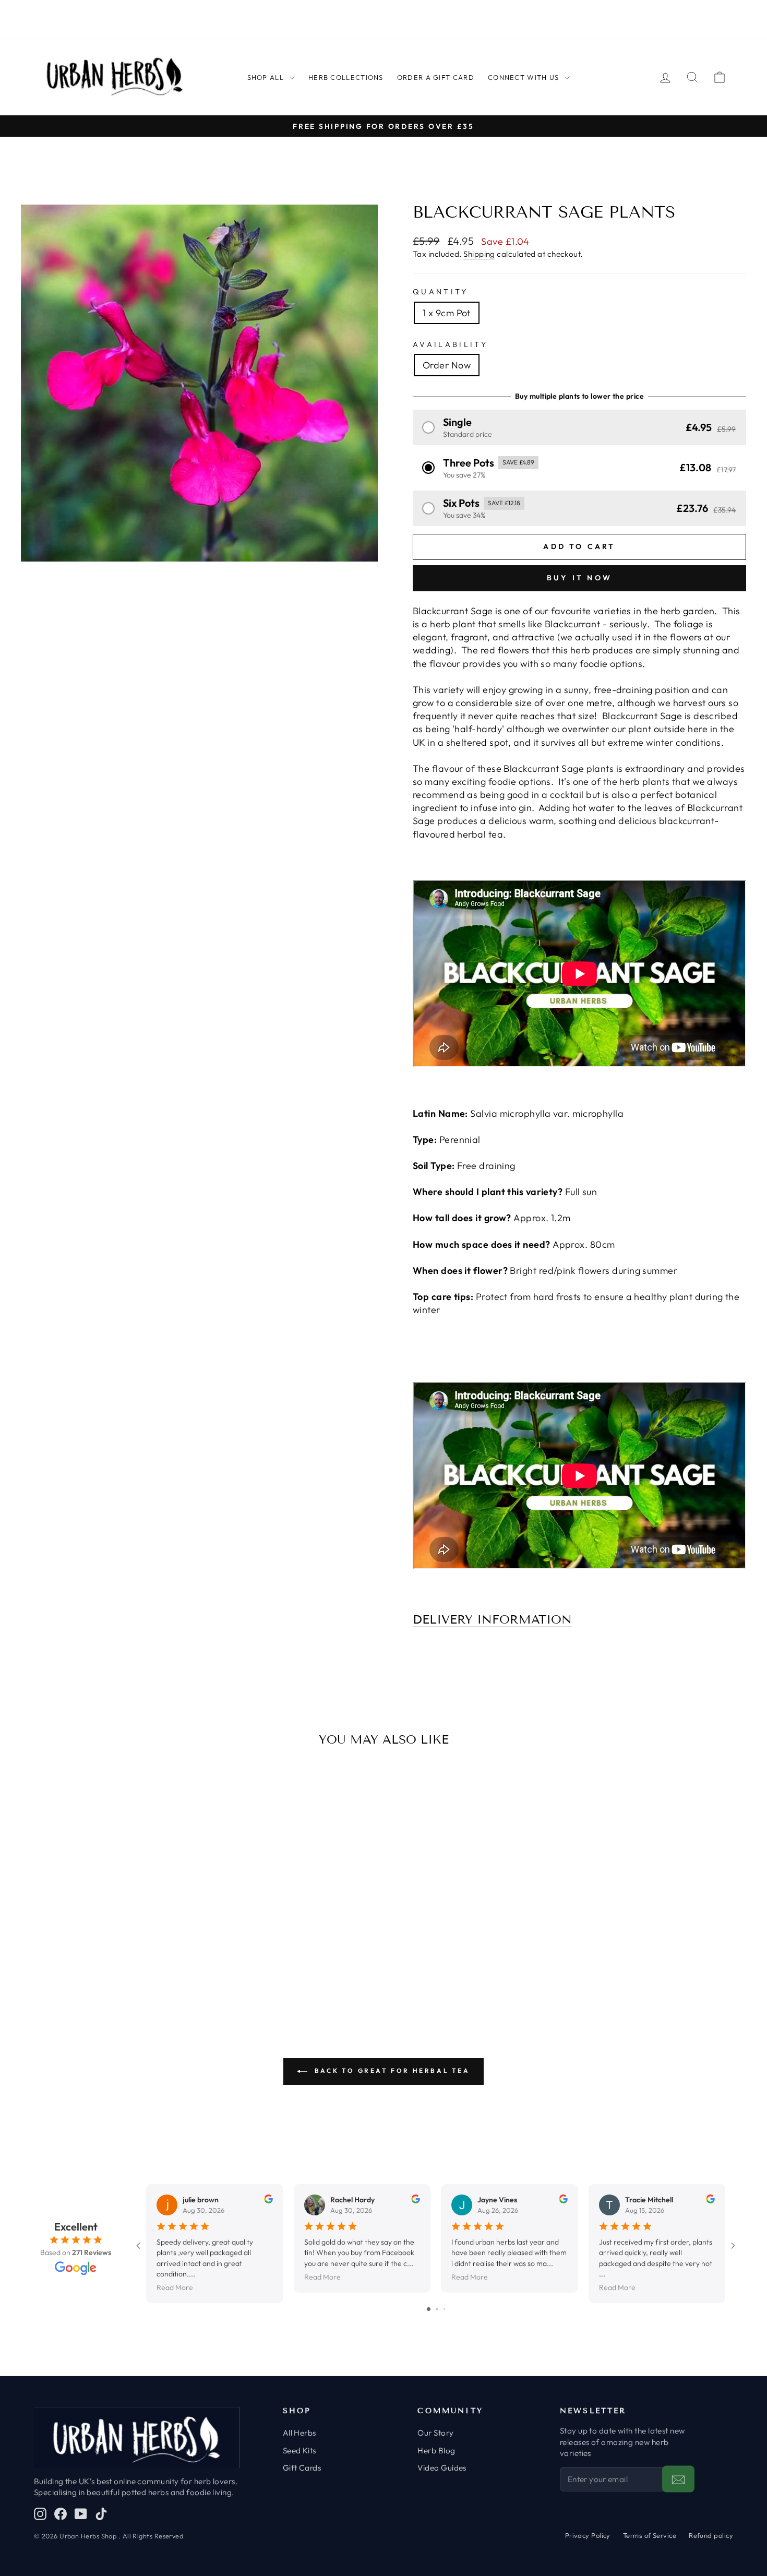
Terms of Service (650, 2535)
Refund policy (711, 2535)
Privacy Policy (588, 2535)
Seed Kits (299, 2450)
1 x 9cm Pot (447, 313)
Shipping (479, 254)
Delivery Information (492, 1620)
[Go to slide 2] (437, 2309)
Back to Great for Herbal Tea (391, 2071)
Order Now (447, 365)
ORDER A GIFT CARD (436, 77)
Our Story (435, 2433)
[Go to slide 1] (429, 2309)
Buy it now (579, 578)
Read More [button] (175, 2287)
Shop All (266, 77)
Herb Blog (436, 2450)
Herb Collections (346, 77)
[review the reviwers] (268, 2201)
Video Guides (442, 2468)
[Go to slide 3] (444, 2309)
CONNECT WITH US (524, 77)
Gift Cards (302, 2468)
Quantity (441, 292)
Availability (450, 344)
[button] (579, 427)
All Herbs (299, 2433)
